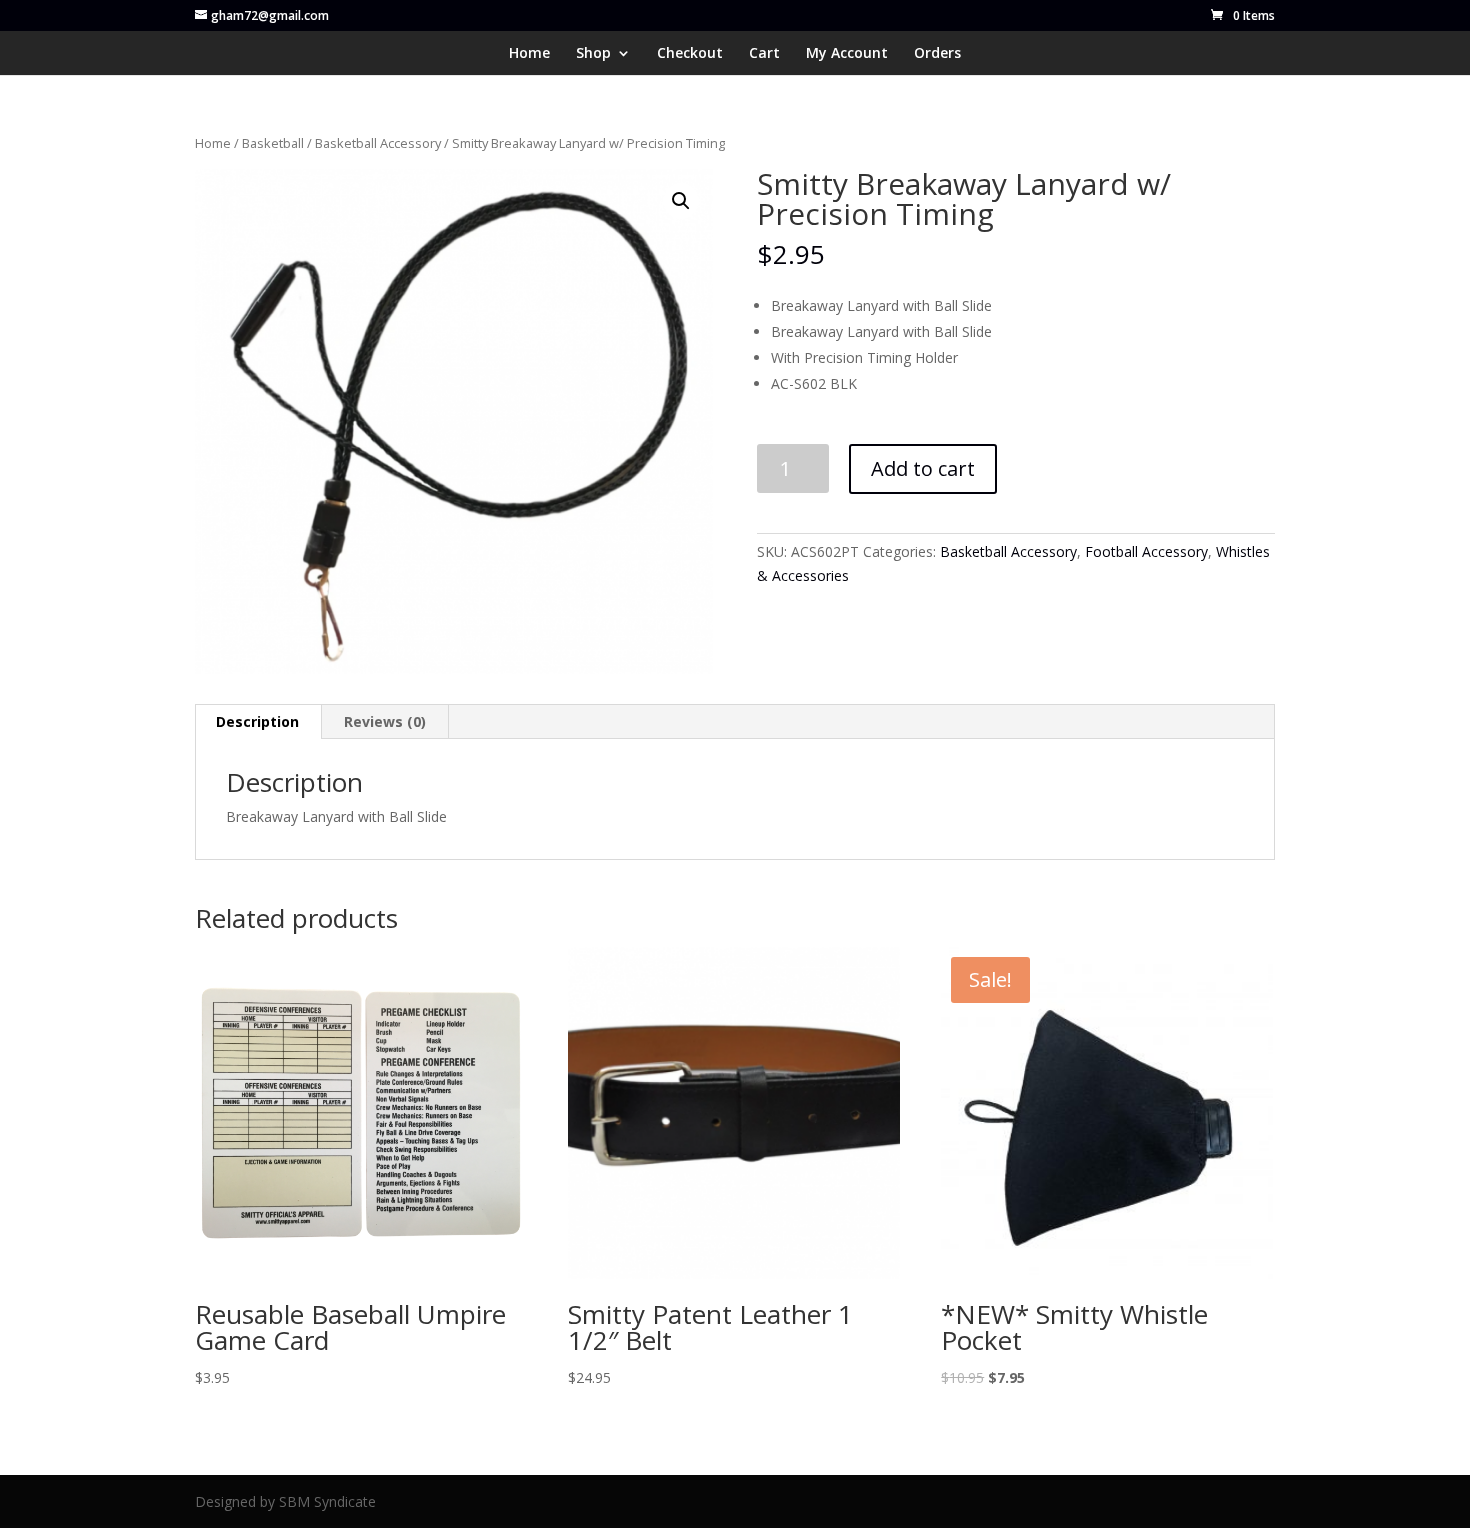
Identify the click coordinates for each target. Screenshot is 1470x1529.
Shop (593, 54)
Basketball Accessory (378, 143)
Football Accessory (1146, 551)
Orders (937, 54)
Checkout (690, 54)
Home (529, 54)
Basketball (273, 143)
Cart (764, 54)
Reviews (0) (385, 721)
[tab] (258, 722)
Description (257, 721)
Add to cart (923, 468)
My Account (847, 54)
